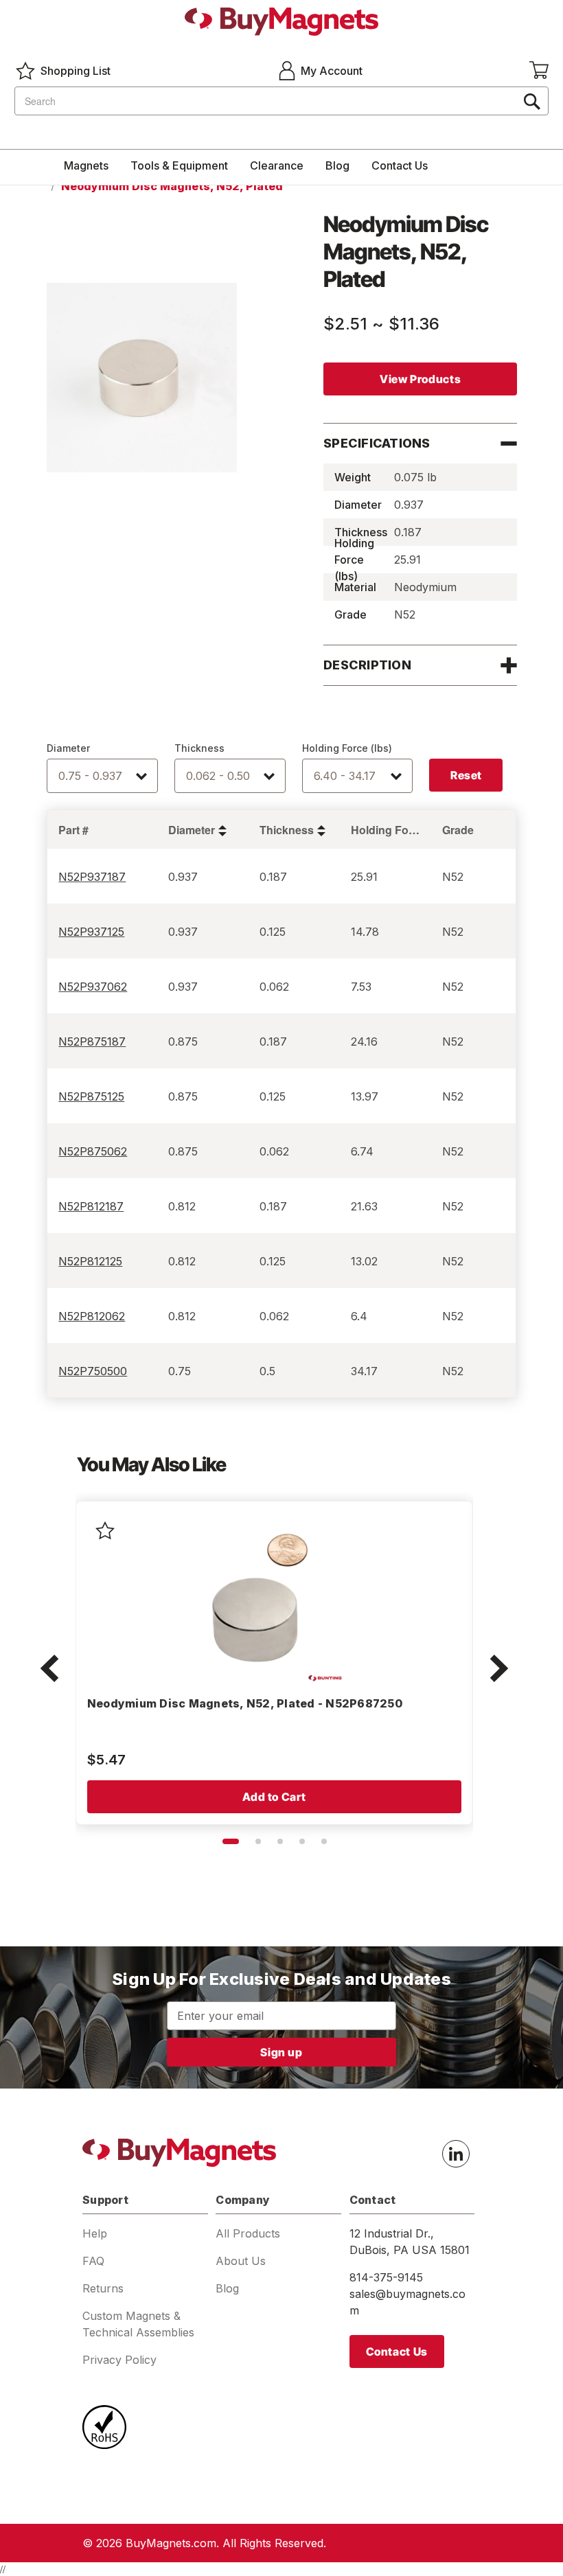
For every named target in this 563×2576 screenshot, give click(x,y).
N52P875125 (91, 1096)
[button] (49, 1670)
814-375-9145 (386, 2277)
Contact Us (400, 165)
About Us (241, 2261)
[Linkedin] (456, 2154)
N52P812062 (92, 1316)
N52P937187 (92, 877)
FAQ (93, 2261)
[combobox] (281, 101)
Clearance (277, 165)
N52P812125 (90, 1261)
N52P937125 (91, 932)
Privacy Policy (119, 2360)
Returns (103, 2288)
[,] (259, 1598)
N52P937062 (93, 987)
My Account (332, 71)
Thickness (199, 748)
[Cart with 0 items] (539, 71)
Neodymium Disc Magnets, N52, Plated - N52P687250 (245, 1703)
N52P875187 (92, 1042)
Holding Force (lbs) (347, 748)
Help (95, 2233)
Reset (466, 775)
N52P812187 (91, 1206)
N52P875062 (93, 1151)
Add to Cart (274, 1797)
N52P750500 (93, 1371)
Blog (337, 165)
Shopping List (76, 71)
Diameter (68, 748)
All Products (248, 2233)
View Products (420, 379)
